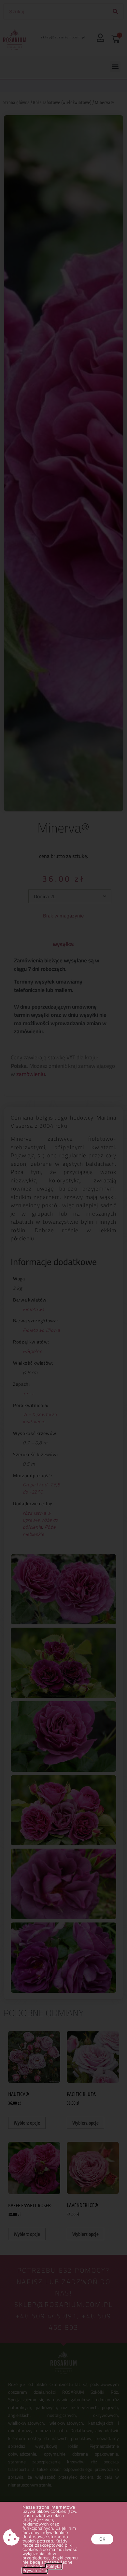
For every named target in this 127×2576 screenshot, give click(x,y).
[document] (63, 1288)
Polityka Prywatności (42, 2568)
